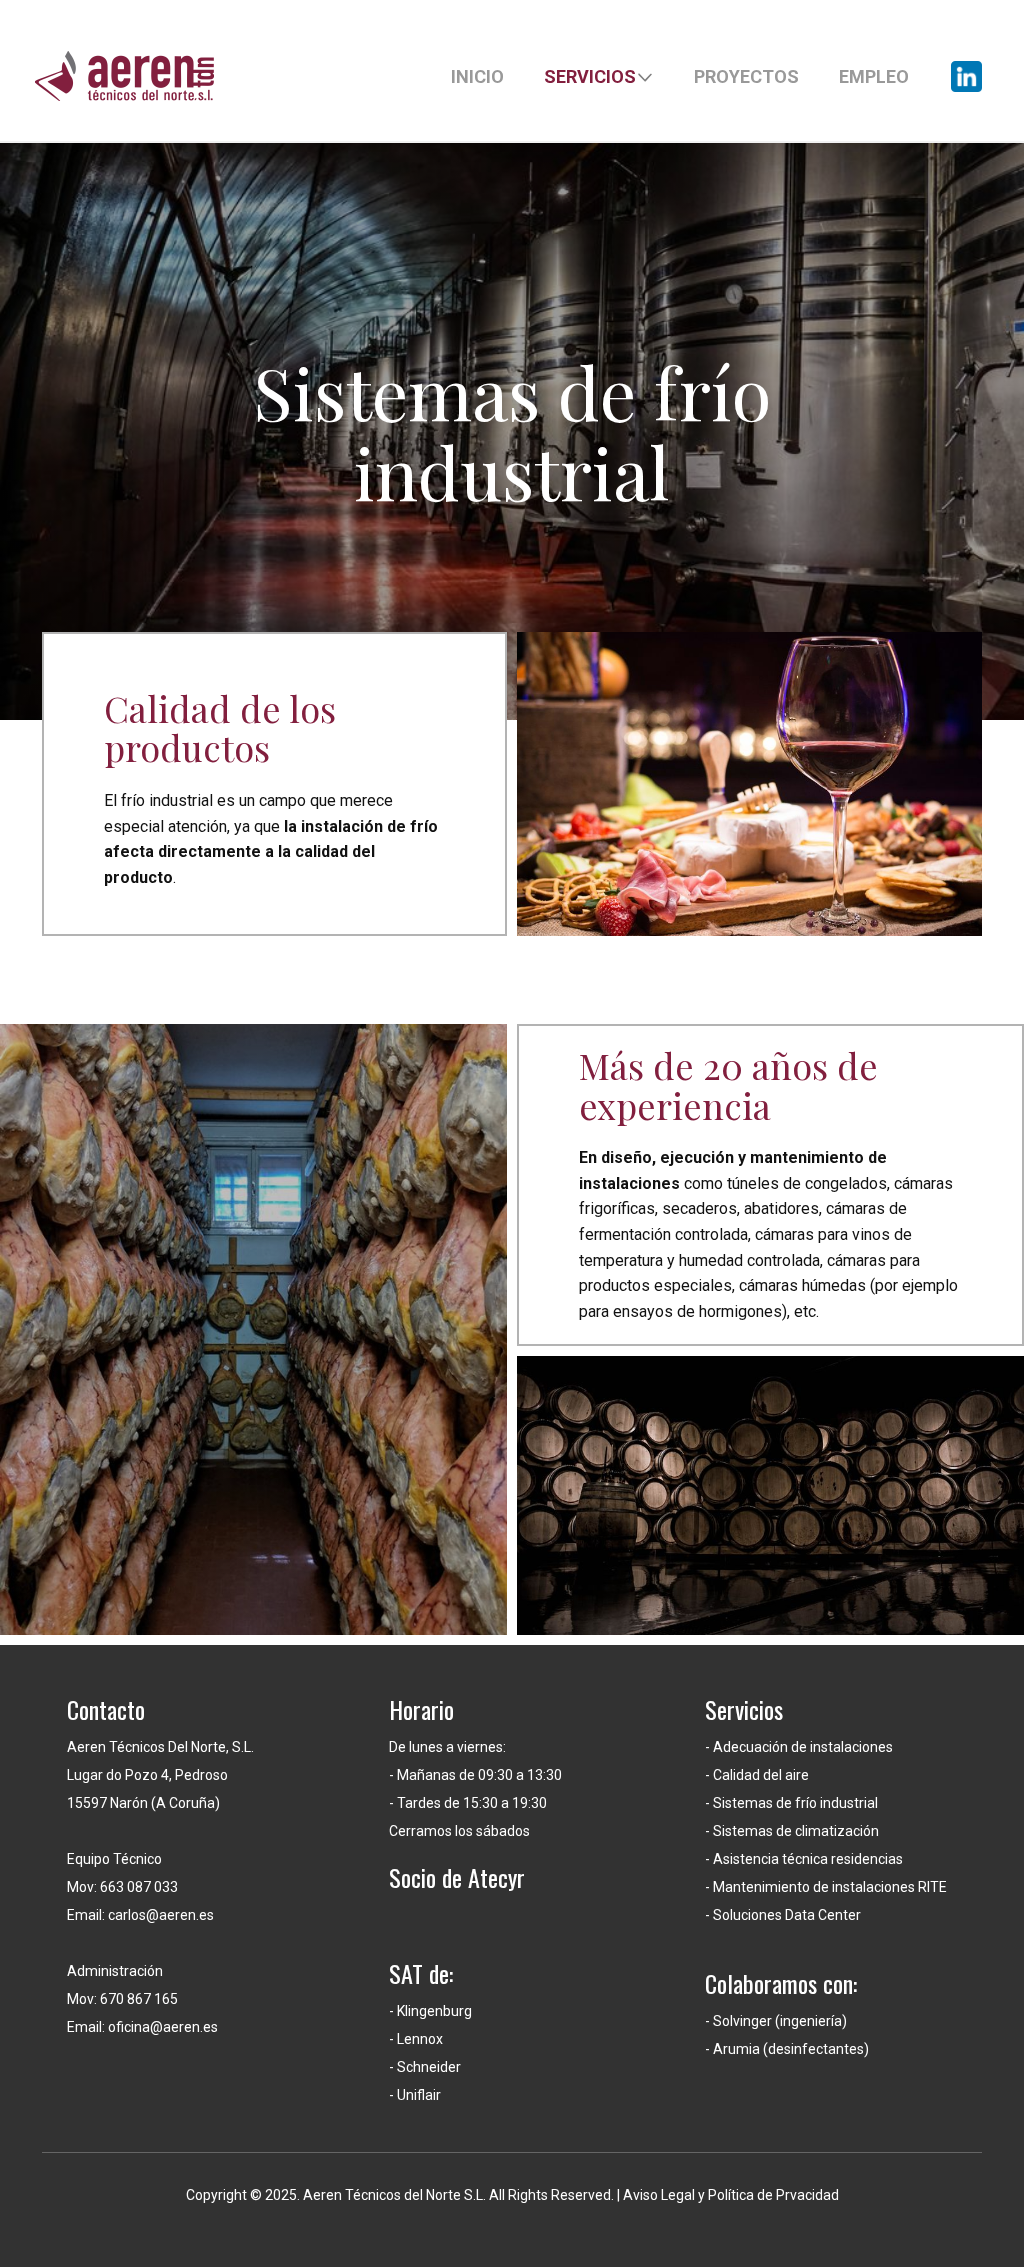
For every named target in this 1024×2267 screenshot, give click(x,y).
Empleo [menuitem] (874, 76)
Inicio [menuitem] (477, 76)
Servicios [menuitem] (590, 76)
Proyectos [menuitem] (746, 76)
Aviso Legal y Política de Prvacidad (731, 2195)
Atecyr (496, 1877)
